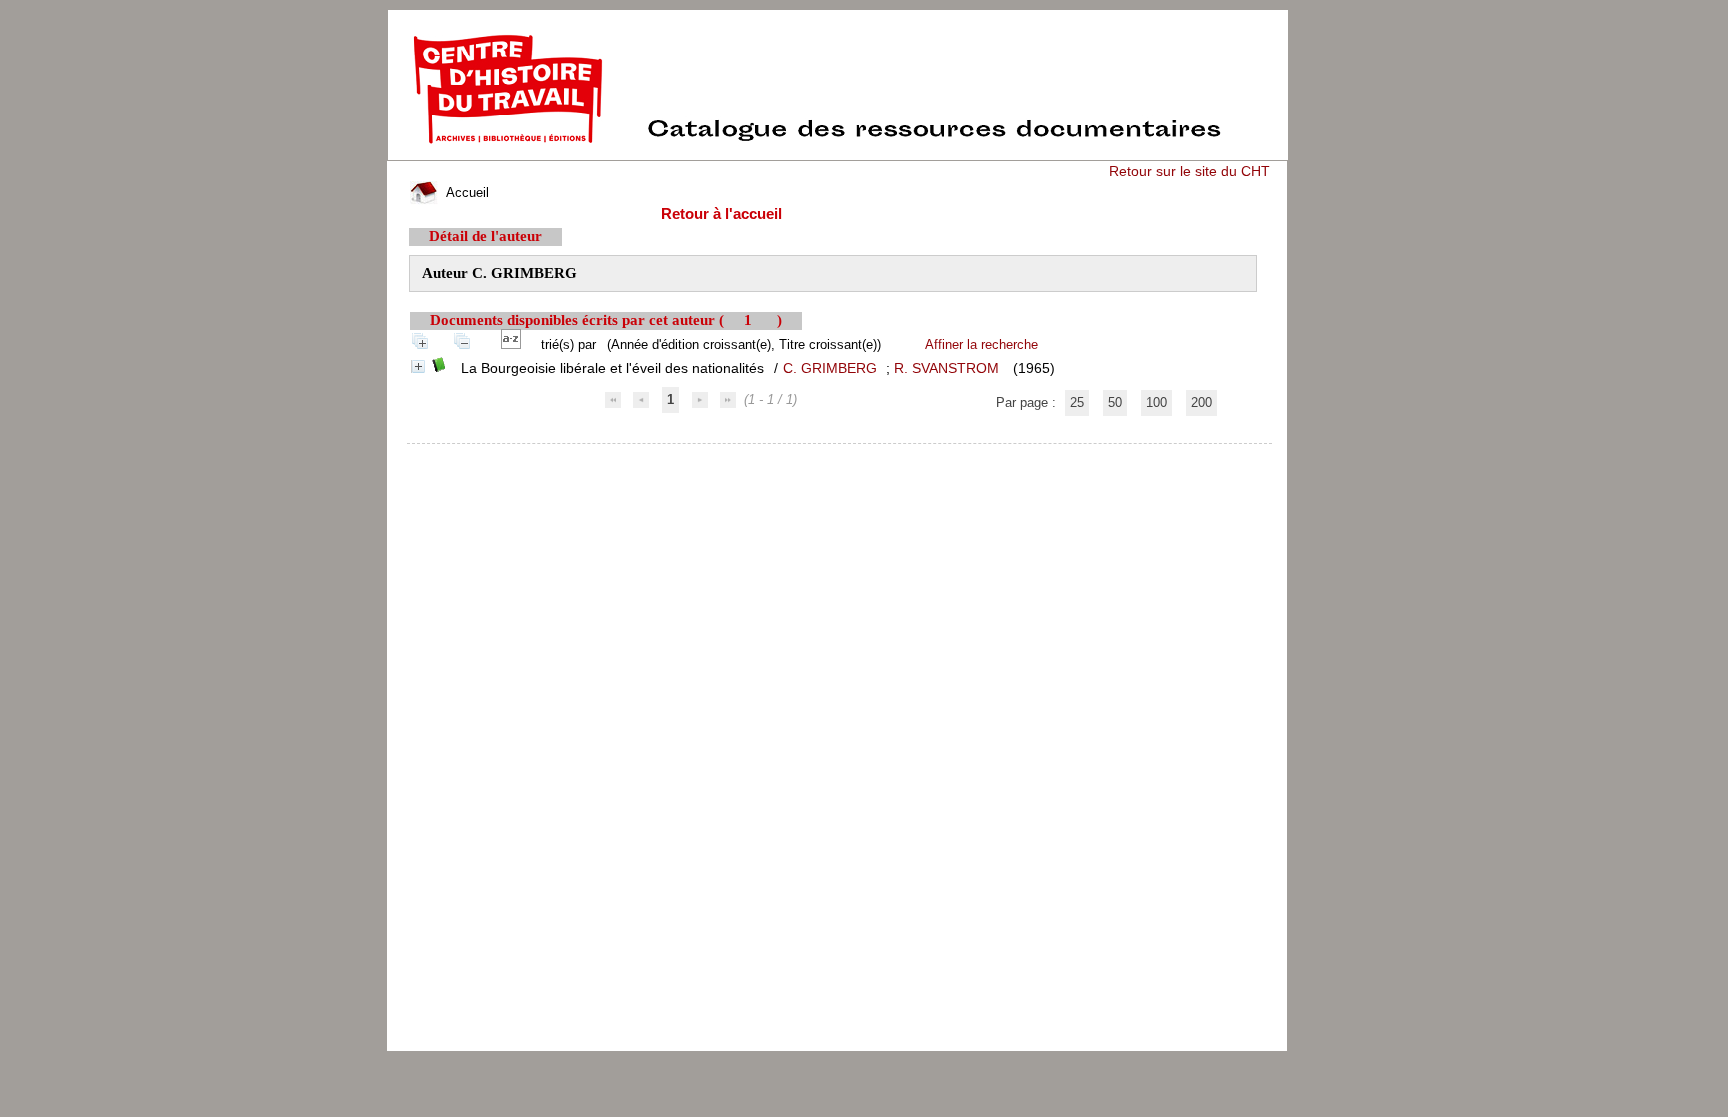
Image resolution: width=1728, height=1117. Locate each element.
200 (1201, 402)
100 (1156, 402)
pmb (840, 456)
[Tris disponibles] (515, 344)
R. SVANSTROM (946, 368)
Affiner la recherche (981, 344)
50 (1115, 402)
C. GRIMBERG (830, 368)
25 (1077, 402)
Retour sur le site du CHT (1189, 171)
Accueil (465, 192)
